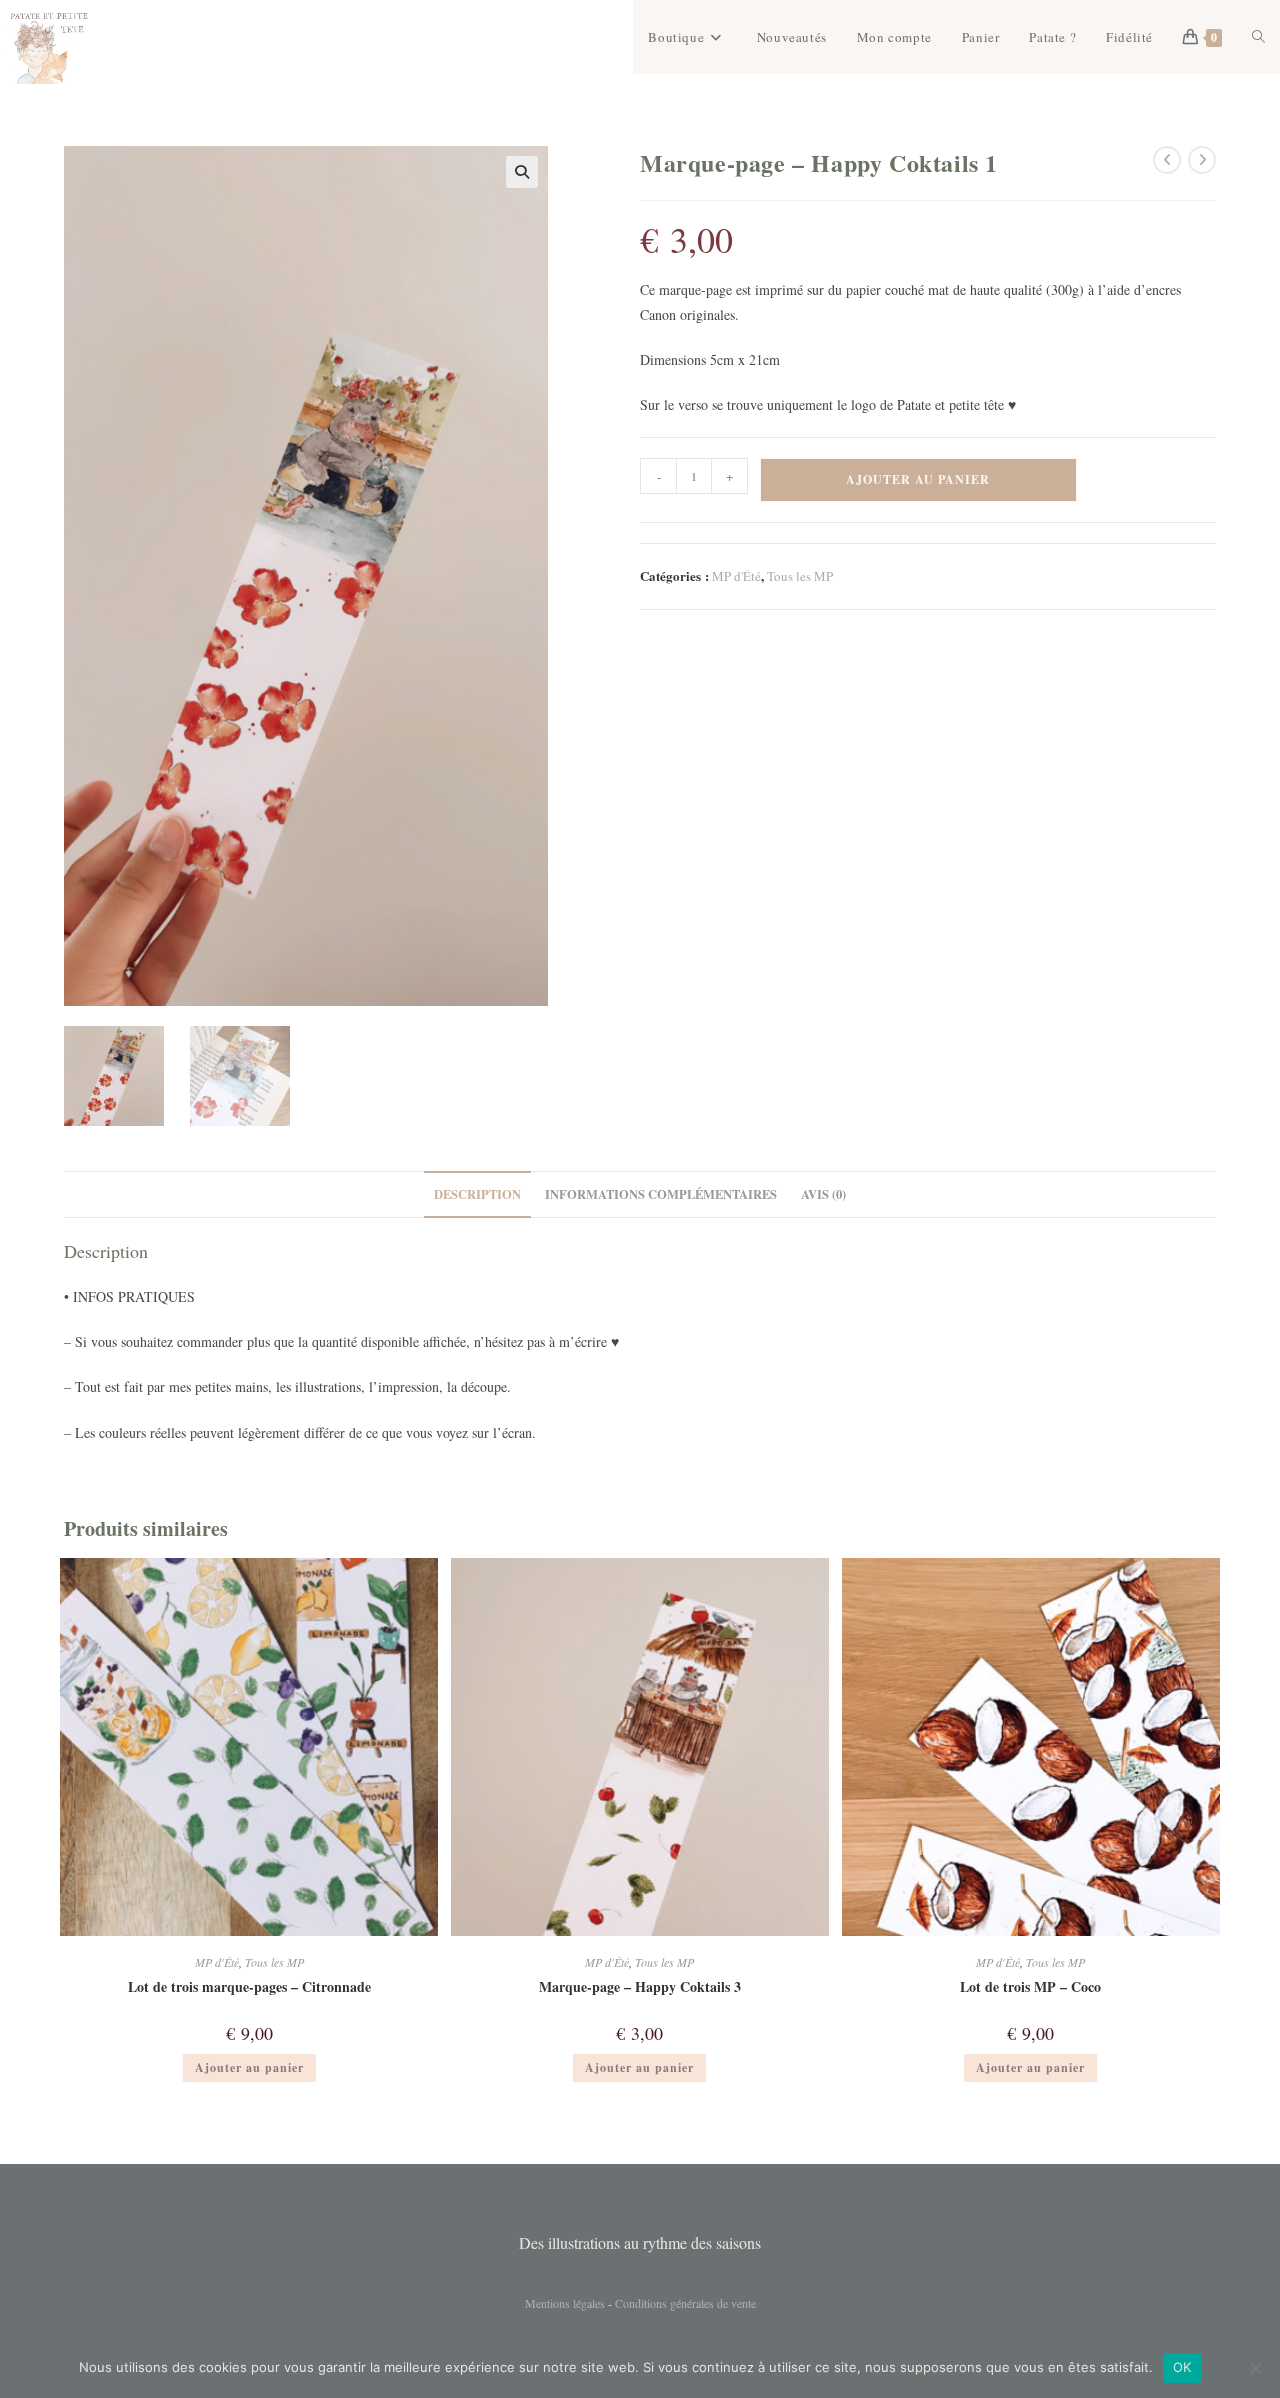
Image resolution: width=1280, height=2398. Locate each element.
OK (1182, 2367)
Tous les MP (800, 576)
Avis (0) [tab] (823, 1194)
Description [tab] (477, 1194)
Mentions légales (565, 2303)
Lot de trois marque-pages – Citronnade (249, 1986)
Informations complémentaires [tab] (661, 1194)
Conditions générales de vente (685, 2303)
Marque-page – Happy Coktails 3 (640, 1986)
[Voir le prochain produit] (1202, 160)
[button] (522, 172)
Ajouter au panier (918, 479)
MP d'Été (736, 576)
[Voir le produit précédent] (1167, 160)
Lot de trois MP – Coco (1030, 1986)
